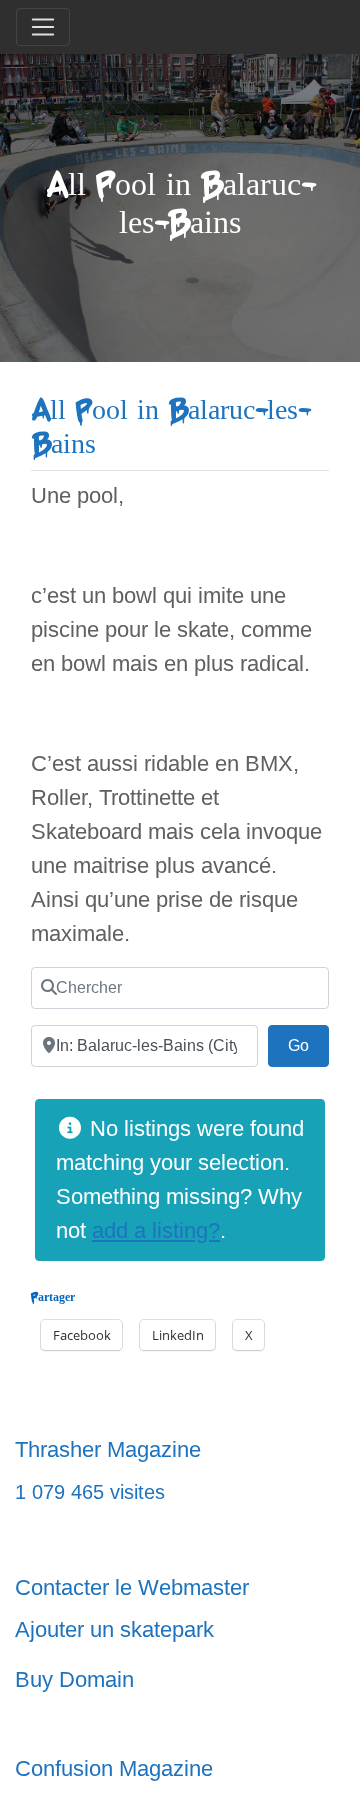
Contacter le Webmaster (132, 1587)
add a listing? (156, 1230)
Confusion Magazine (114, 1768)
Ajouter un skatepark (114, 1629)
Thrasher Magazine (108, 1449)
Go (308, 1045)
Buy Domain (74, 1679)
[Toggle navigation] (43, 27)
